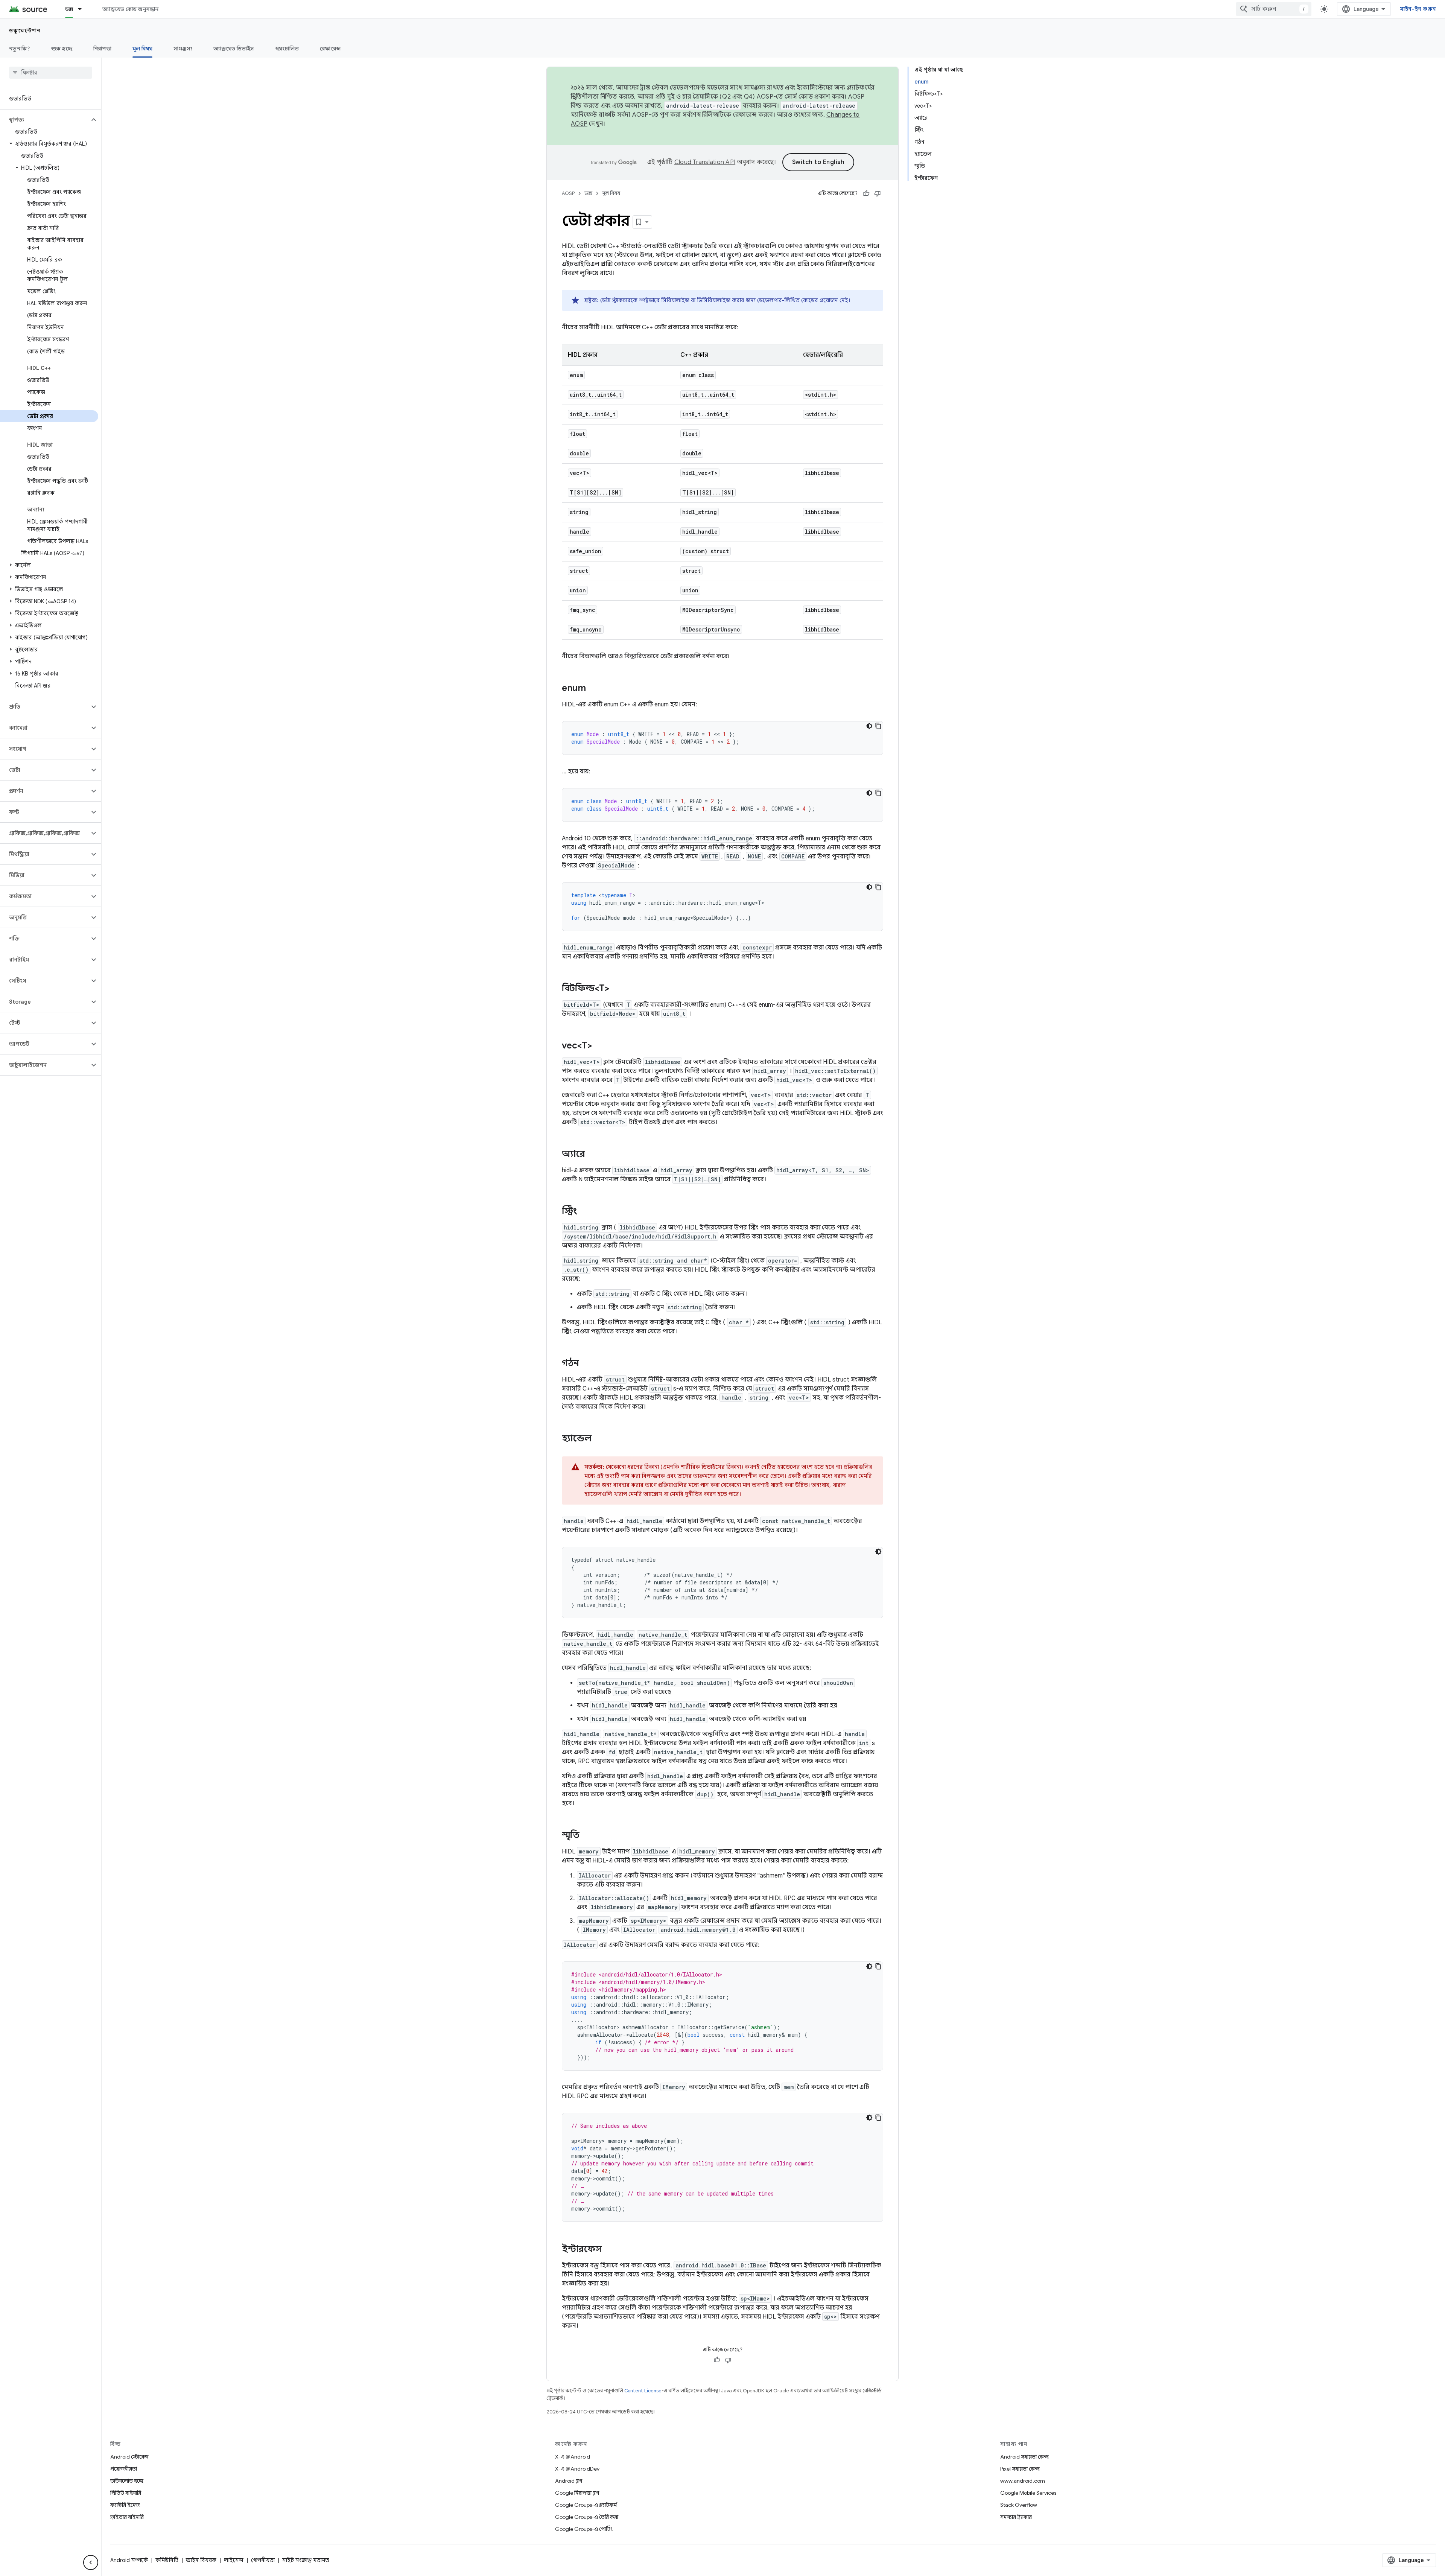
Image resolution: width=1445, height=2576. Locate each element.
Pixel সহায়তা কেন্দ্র (1020, 2469)
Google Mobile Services (1028, 2493)
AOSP (568, 193)
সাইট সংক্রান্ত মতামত (306, 2560)
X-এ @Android (573, 2457)
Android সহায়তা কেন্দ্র (1024, 2457)
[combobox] (1274, 9)
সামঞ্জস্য (183, 49)
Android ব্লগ (569, 2481)
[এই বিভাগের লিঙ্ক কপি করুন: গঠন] (587, 1364)
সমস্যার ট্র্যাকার (1016, 2517)
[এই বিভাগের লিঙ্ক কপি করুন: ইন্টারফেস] (609, 2250)
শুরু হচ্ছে (62, 49)
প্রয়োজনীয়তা (124, 2469)
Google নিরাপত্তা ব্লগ (577, 2493)
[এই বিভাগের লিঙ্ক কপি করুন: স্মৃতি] (587, 1836)
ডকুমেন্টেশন (25, 30)
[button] (45, 120)
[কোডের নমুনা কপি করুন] (878, 726)
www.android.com (1023, 2481)
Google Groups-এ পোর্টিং (584, 2529)
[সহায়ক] (866, 193)
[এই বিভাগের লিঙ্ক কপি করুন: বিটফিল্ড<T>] (617, 989)
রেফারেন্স (330, 49)
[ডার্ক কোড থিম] (869, 726)
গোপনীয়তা (263, 2560)
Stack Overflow (1019, 2505)
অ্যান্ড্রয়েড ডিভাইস (234, 49)
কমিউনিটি (167, 2560)
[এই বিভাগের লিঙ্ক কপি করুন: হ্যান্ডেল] (599, 1439)
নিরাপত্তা (102, 49)
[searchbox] (51, 73)
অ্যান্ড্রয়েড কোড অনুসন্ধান (130, 9)
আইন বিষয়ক (201, 2560)
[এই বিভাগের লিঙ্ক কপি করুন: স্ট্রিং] (585, 1212)
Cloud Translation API (705, 162)
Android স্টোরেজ (129, 2457)
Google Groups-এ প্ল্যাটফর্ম (586, 2505)
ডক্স (69, 9)
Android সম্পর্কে (129, 2560)
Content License (643, 2391)
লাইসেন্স (234, 2560)
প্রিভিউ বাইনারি (126, 2493)
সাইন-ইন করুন (1418, 9)
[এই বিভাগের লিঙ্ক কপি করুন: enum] (593, 689)
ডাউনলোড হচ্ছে (127, 2481)
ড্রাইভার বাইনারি (127, 2517)
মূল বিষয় (143, 49)
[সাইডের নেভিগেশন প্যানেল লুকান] (91, 2562)
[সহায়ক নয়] (878, 193)
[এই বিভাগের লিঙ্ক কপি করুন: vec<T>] (599, 1046)
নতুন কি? (20, 49)
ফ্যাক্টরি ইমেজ (125, 2505)
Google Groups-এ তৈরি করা (587, 2517)
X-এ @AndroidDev (577, 2469)
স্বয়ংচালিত (287, 49)
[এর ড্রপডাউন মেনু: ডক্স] (83, 9)
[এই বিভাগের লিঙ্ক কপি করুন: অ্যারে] (592, 1155)
